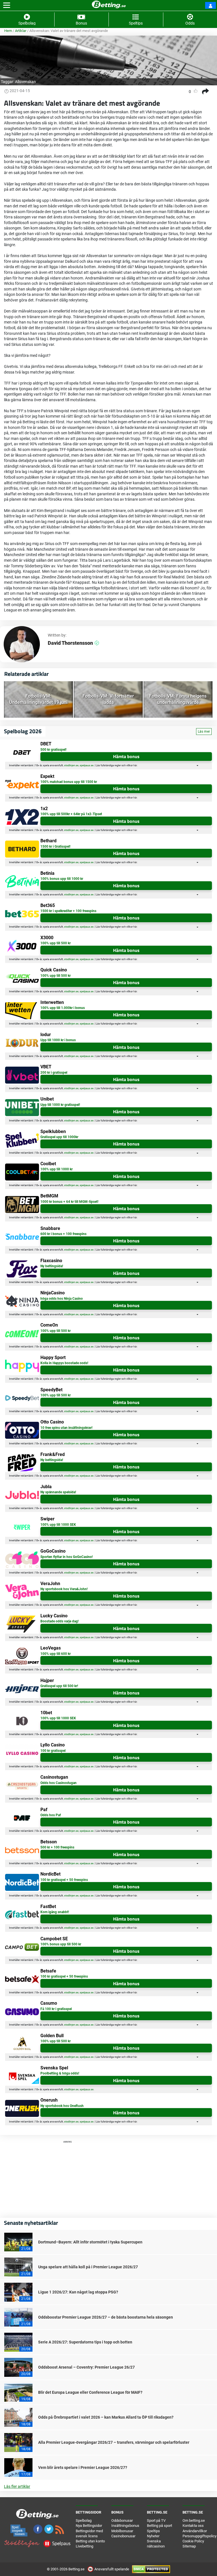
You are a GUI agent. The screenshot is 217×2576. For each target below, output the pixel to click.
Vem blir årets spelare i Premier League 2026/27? (83, 2468)
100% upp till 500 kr (56, 943)
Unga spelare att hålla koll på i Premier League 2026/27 (88, 2267)
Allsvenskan (25, 82)
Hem (8, 31)
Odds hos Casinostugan (58, 1783)
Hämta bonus (126, 756)
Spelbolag (84, 2520)
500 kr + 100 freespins (57, 1847)
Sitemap (189, 2546)
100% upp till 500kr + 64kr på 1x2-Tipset (71, 814)
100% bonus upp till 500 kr (61, 1944)
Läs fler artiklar (17, 2486)
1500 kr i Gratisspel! (55, 847)
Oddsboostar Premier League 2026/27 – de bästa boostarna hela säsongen (106, 2317)
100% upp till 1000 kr (57, 1169)
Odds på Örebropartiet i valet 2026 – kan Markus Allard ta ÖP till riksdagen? (106, 2417)
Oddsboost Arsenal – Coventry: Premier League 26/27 (86, 2367)
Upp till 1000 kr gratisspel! (60, 1105)
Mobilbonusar (122, 2531)
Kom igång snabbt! (55, 1912)
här (135, 765)
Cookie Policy (193, 2541)
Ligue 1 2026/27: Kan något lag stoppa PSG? (78, 2292)
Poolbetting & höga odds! (60, 2073)
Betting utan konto (90, 2541)
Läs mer (204, 732)
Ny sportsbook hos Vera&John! (64, 1589)
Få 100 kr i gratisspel (56, 2009)
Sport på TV (156, 2520)
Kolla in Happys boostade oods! (64, 1363)
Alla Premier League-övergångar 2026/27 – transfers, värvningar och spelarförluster (114, 2442)
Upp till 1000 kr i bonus (58, 1040)
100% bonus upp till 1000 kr (62, 879)
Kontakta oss (193, 2526)
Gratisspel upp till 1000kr (59, 1137)
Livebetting (84, 2546)
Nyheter (153, 2536)
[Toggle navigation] (7, 5)
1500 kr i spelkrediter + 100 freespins (68, 911)
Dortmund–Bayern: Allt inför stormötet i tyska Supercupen (90, 2242)
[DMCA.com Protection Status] (151, 2569)
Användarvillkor (195, 2531)
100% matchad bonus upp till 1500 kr (69, 782)
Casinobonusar (123, 2536)
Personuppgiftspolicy (199, 2536)
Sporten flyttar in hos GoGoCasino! (67, 1557)
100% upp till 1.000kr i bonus (63, 1008)
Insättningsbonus (125, 2526)
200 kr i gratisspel (54, 1073)
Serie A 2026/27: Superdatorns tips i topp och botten (85, 2342)
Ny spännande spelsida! (58, 1492)
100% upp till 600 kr (56, 1654)
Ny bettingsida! (52, 1266)
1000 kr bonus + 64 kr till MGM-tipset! (69, 1202)
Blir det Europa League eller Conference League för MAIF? (90, 2392)
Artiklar (21, 31)
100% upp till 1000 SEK (58, 1525)
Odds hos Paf (51, 1815)
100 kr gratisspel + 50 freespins (64, 1880)
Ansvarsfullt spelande (112, 2569)
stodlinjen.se (71, 765)
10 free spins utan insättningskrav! (66, 1428)
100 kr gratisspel (53, 1751)
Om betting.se (194, 2520)
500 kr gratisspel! (53, 750)
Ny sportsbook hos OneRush (62, 2106)
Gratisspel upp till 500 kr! (59, 1686)
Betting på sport (160, 2526)
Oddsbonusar (122, 2520)
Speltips (153, 2531)
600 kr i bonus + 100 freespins (63, 1234)
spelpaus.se (87, 765)
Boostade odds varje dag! (59, 1621)
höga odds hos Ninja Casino (62, 1299)
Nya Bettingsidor (89, 2526)
